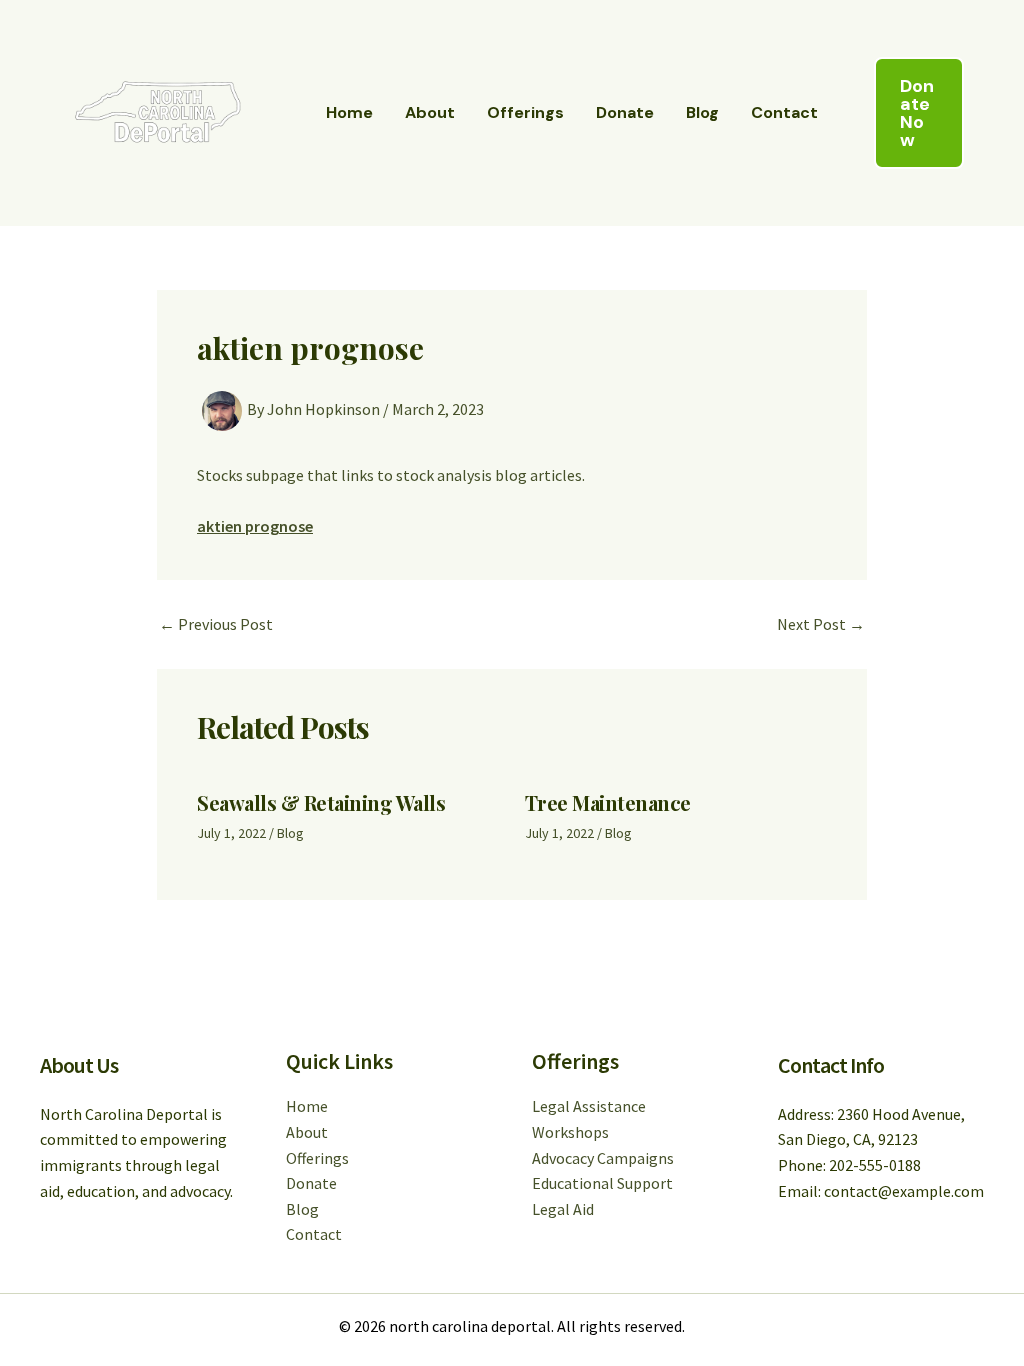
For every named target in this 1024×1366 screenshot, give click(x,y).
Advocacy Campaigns (603, 1158)
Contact (784, 112)
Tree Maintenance (608, 802)
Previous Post (216, 624)
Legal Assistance (589, 1106)
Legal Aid (563, 1209)
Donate (625, 112)
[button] (919, 113)
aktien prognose (255, 526)
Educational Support (602, 1183)
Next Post (821, 624)
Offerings (525, 112)
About (430, 112)
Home (349, 112)
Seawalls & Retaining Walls (321, 802)
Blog (702, 112)
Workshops (570, 1132)
